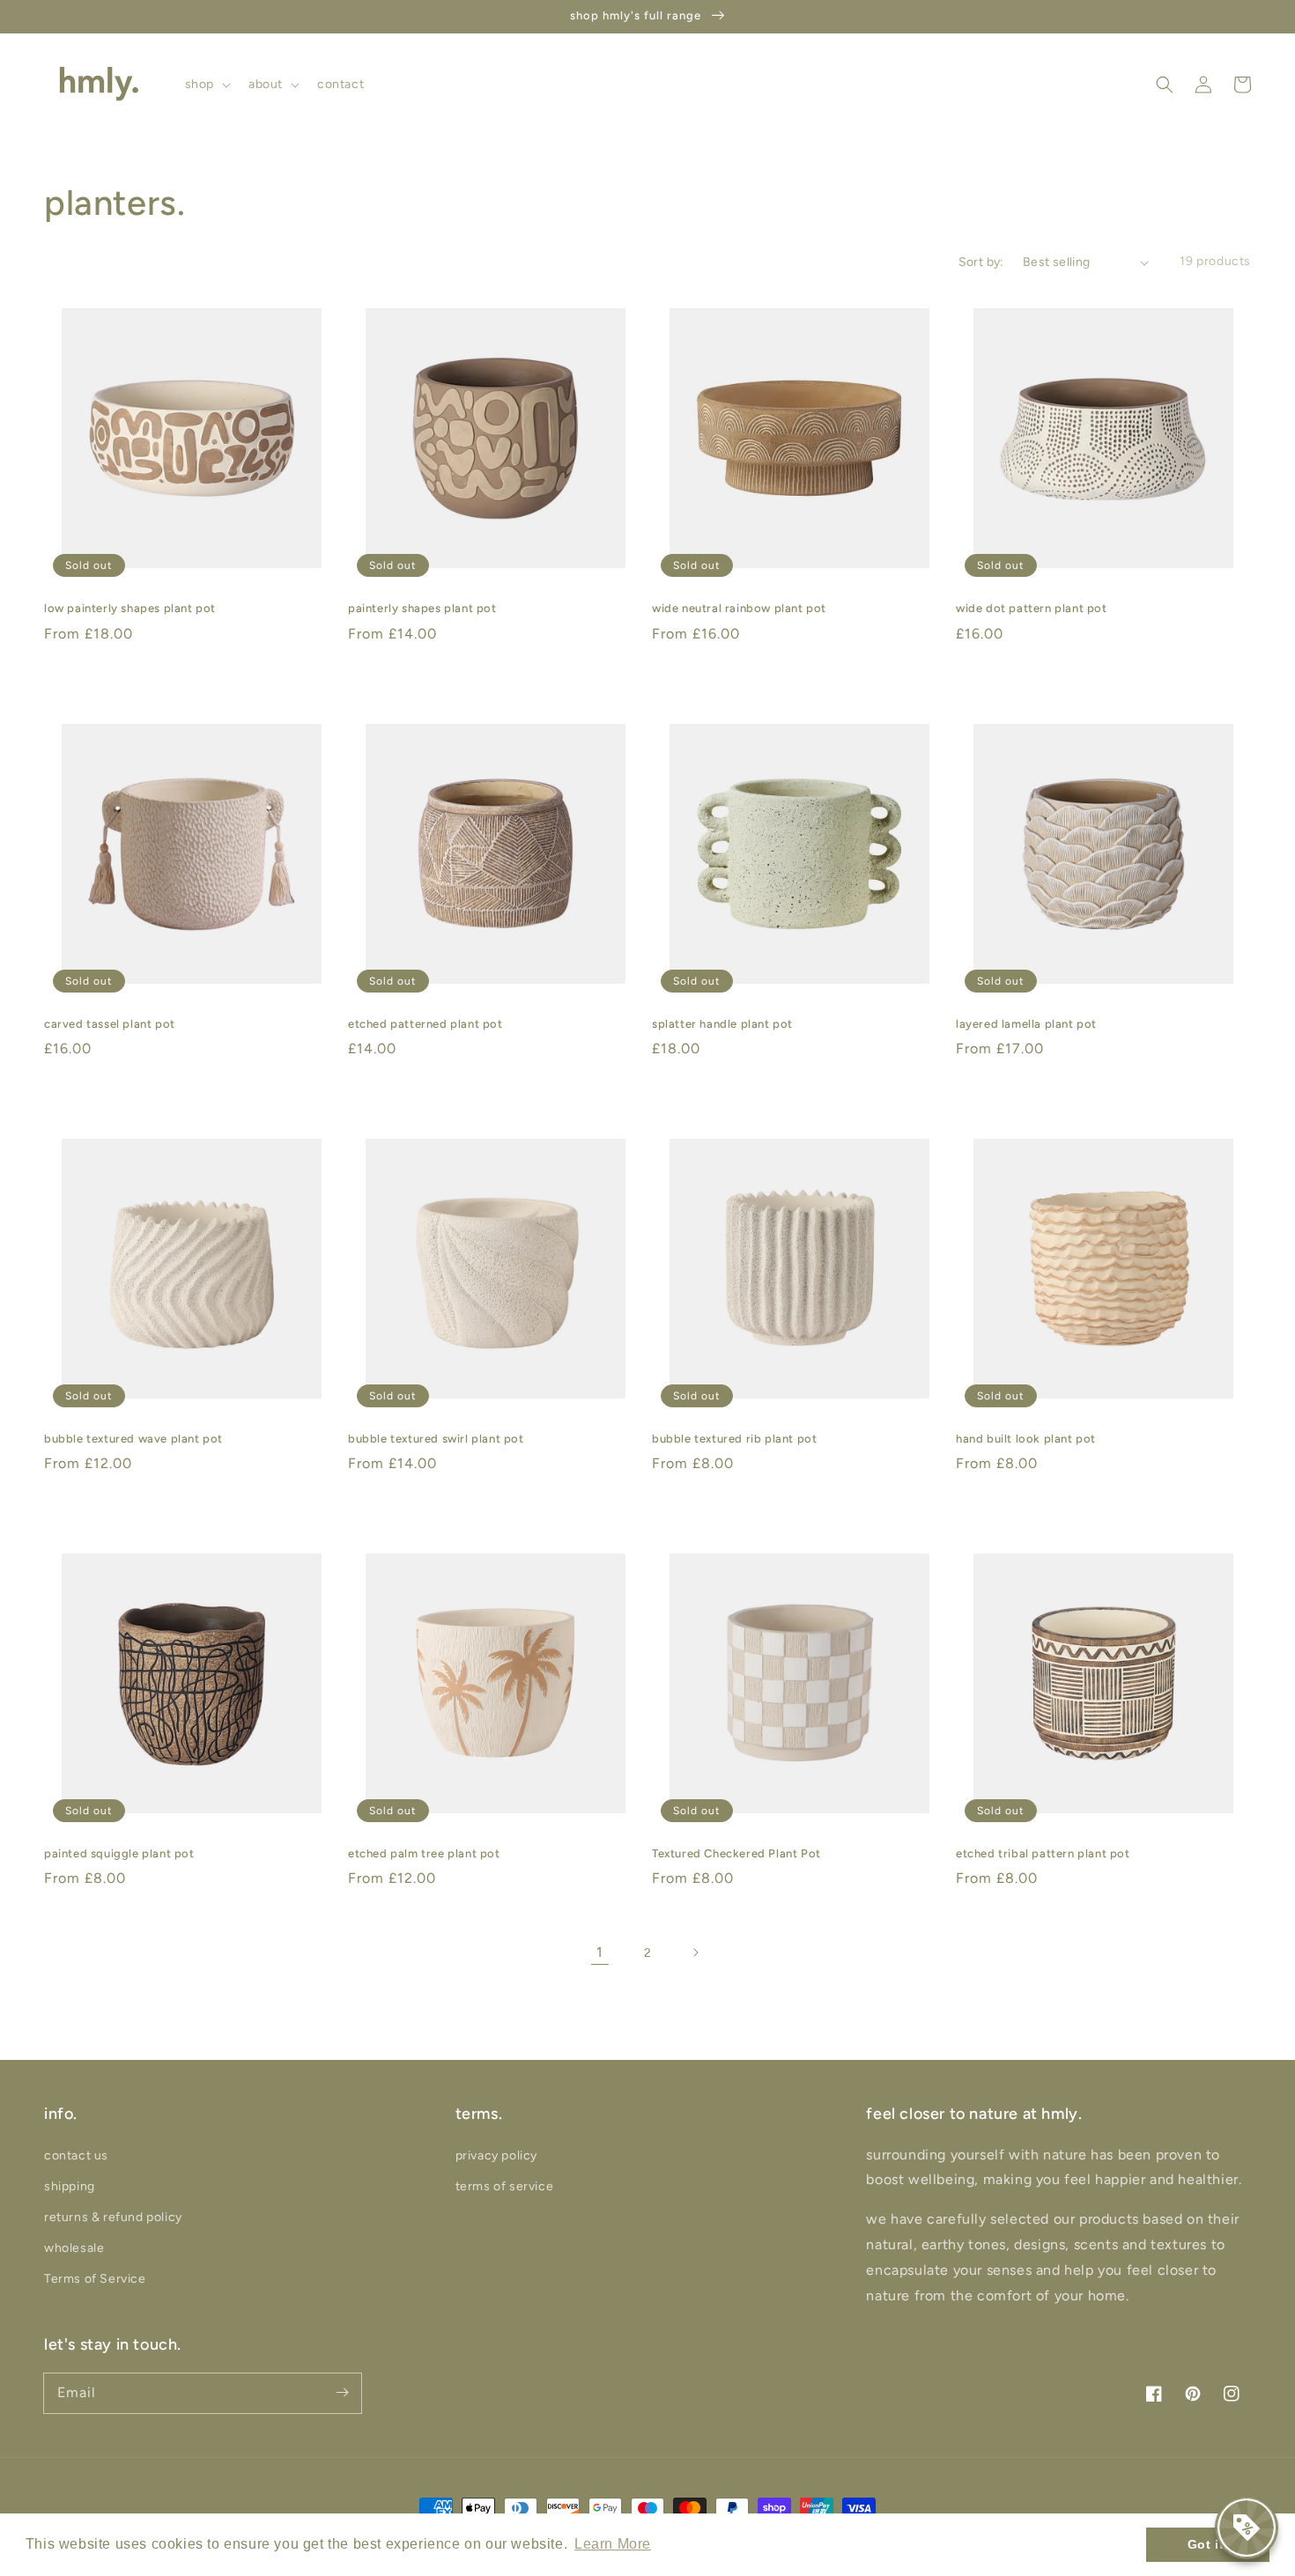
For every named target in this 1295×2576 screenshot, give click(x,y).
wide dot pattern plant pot (1032, 608)
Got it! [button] (1208, 2544)
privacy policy (496, 2155)
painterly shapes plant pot (422, 608)
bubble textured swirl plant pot (436, 1439)
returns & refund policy (113, 2217)
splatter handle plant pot (722, 1024)
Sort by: (981, 262)
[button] (1165, 85)
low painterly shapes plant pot (130, 608)
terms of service (505, 2186)
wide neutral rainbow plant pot (739, 608)
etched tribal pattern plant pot (1043, 1853)
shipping (70, 2186)
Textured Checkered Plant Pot (736, 1853)
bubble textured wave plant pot (133, 1439)
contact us (76, 2155)
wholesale (74, 2248)
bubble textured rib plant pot (734, 1439)
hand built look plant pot (1026, 1439)
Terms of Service (95, 2279)
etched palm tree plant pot (424, 1853)
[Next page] (695, 1952)
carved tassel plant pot (110, 1024)
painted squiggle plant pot (119, 1853)
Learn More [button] (613, 2544)
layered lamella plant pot (1026, 1024)
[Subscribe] (342, 2393)
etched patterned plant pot (425, 1024)
